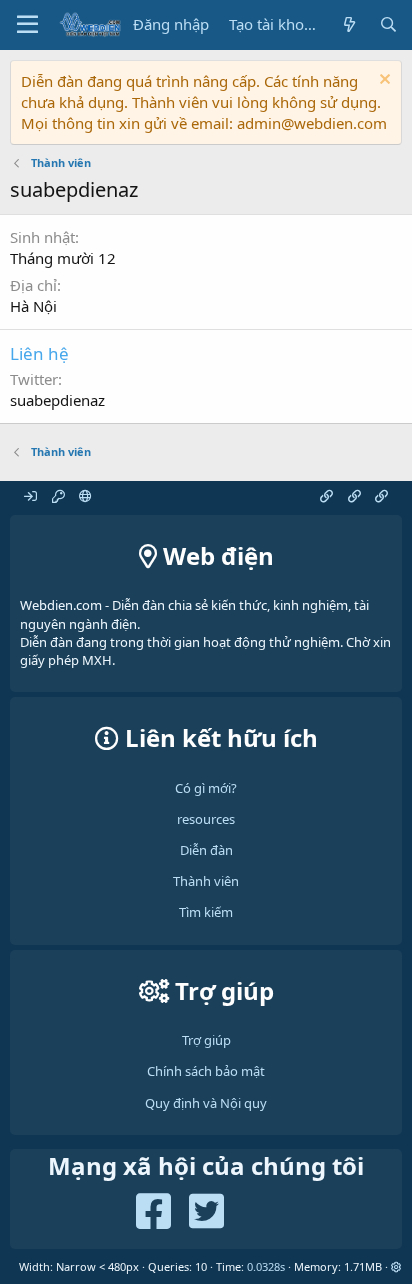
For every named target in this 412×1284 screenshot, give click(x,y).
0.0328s (266, 1266)
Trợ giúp (206, 1040)
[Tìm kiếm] (388, 24)
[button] (396, 1266)
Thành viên (206, 881)
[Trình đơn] (27, 25)
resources (206, 819)
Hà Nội (33, 306)
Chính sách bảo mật (206, 1071)
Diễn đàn (206, 850)
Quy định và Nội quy (206, 1103)
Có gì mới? (206, 788)
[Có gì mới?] (348, 24)
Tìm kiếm (206, 912)
